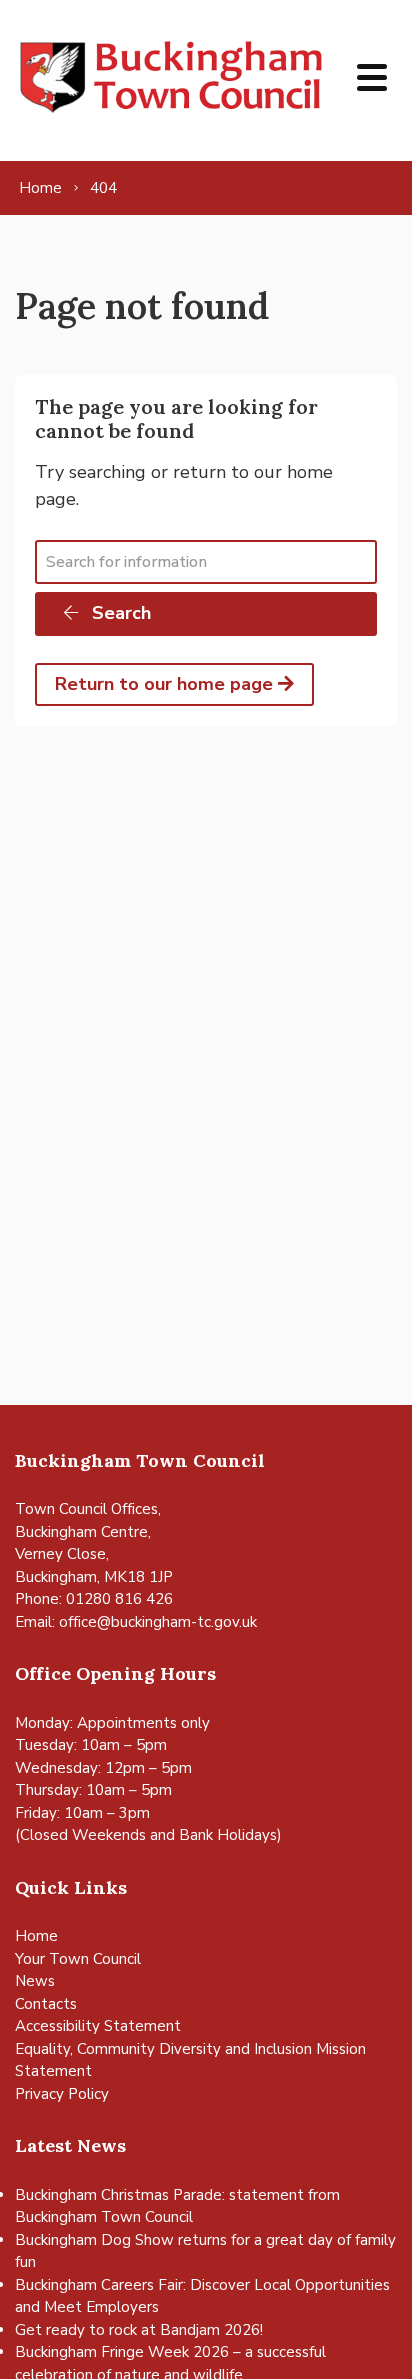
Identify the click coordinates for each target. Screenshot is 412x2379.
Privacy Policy (62, 2094)
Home (36, 1936)
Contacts (46, 2004)
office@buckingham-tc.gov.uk (158, 1622)
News (35, 1981)
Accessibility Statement (98, 2026)
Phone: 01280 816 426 (94, 1599)
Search (119, 613)
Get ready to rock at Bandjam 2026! (139, 2330)
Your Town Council (78, 1959)
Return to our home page (166, 684)
